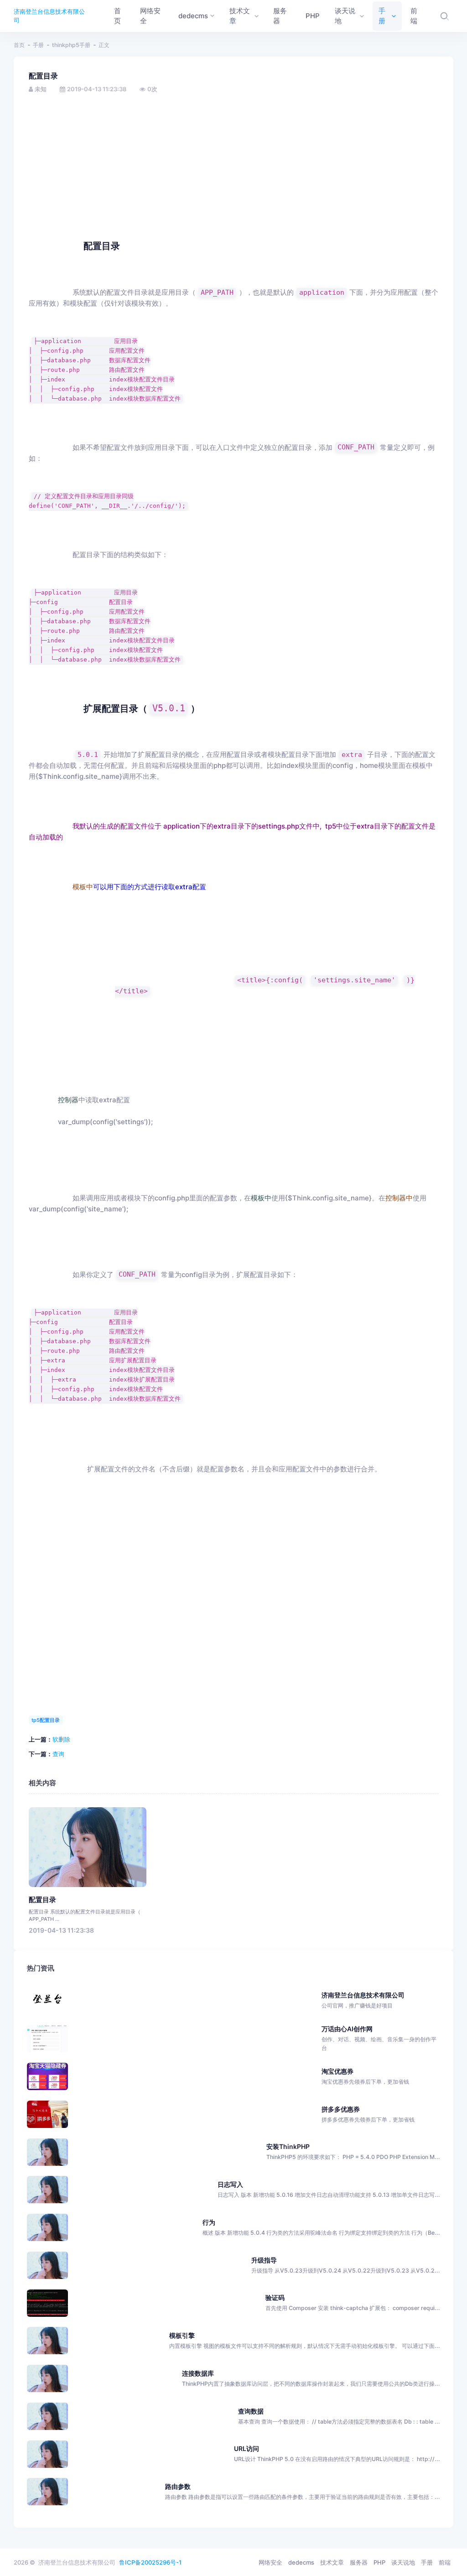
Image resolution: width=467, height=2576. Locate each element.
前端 (445, 2562)
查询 (58, 1754)
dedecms (301, 2562)
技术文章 (332, 2562)
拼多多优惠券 (368, 2114)
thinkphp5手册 (71, 45)
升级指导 (264, 2260)
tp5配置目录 (46, 1720)
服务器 (359, 2562)
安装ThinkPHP (288, 2146)
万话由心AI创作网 (379, 2038)
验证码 (275, 2297)
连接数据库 (198, 2373)
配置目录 (42, 1900)
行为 (209, 2222)
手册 (38, 45)
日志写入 (230, 2184)
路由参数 (178, 2486)
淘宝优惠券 (365, 2076)
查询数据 (251, 2411)
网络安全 (270, 2562)
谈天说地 (403, 2562)
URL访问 (246, 2448)
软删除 (61, 1739)
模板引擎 (182, 2335)
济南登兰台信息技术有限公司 (49, 16)
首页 (19, 45)
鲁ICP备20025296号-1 (150, 2562)
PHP (379, 2562)
